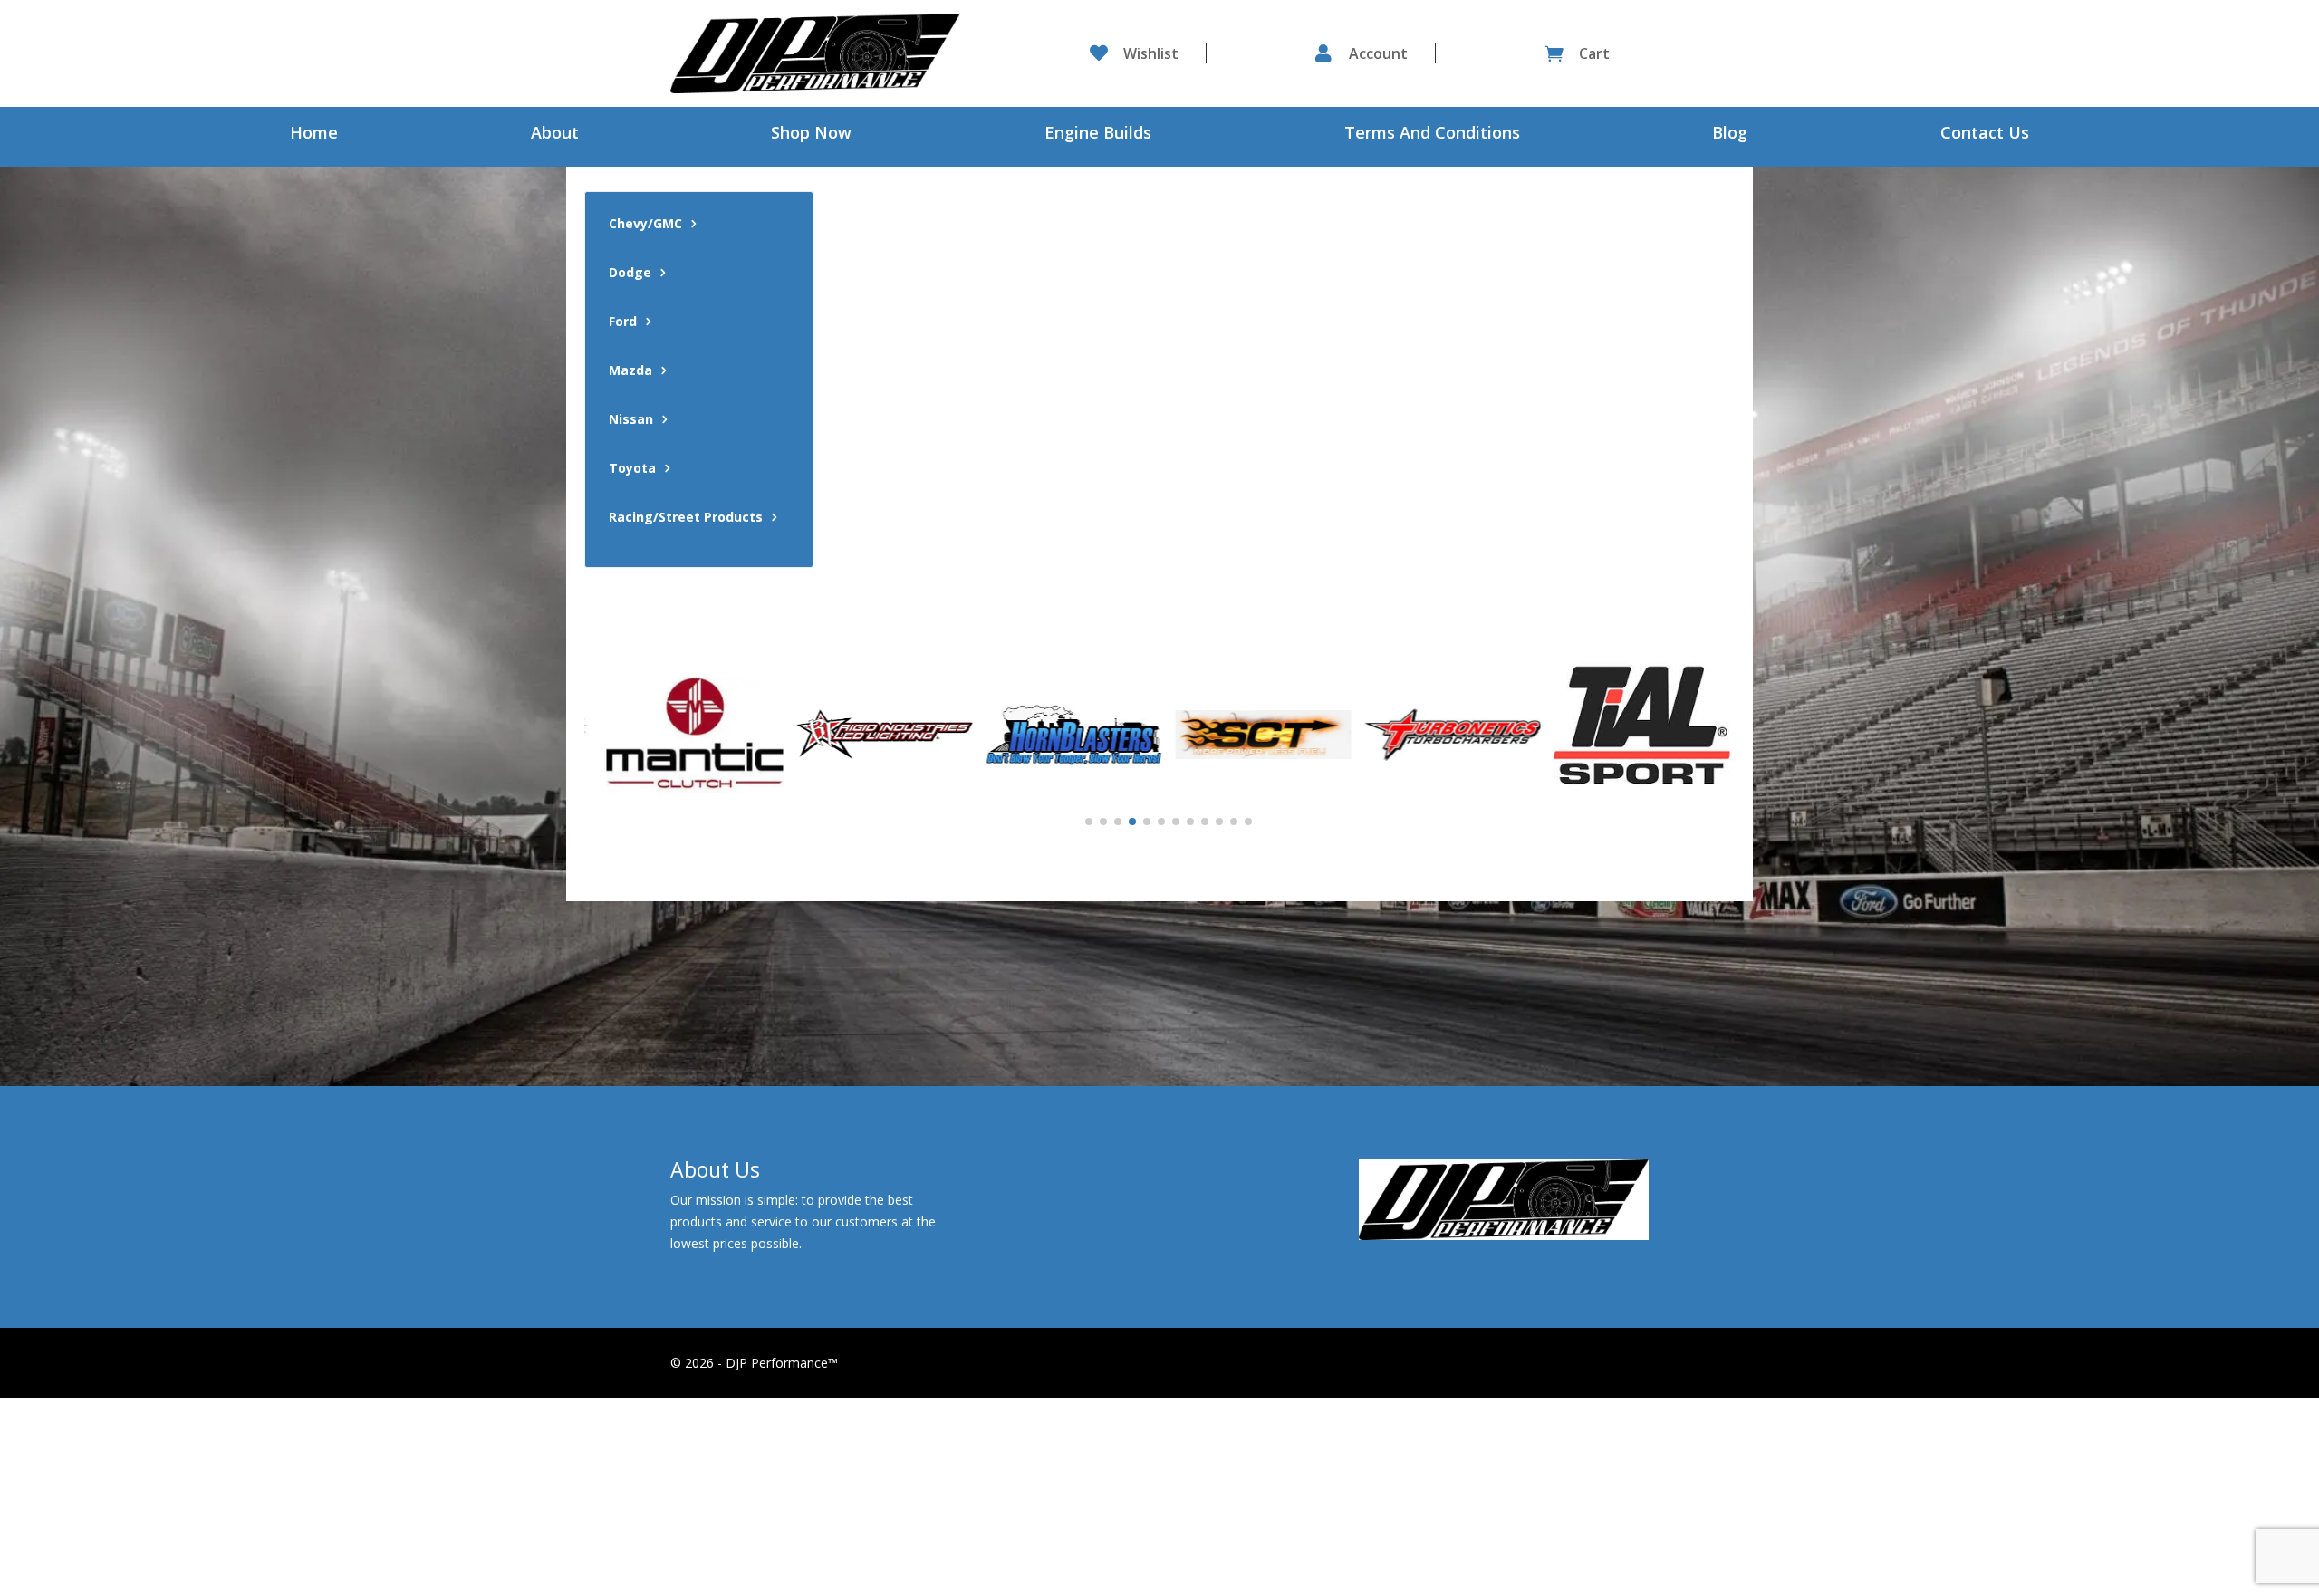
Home (314, 135)
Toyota (632, 469)
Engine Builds (1098, 135)
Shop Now (811, 135)
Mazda (630, 371)
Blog (1730, 135)
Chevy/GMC (645, 225)
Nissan (631, 420)
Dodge (630, 274)
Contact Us (1985, 135)
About (555, 135)
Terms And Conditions (1432, 135)
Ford (623, 322)
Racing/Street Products (686, 518)
